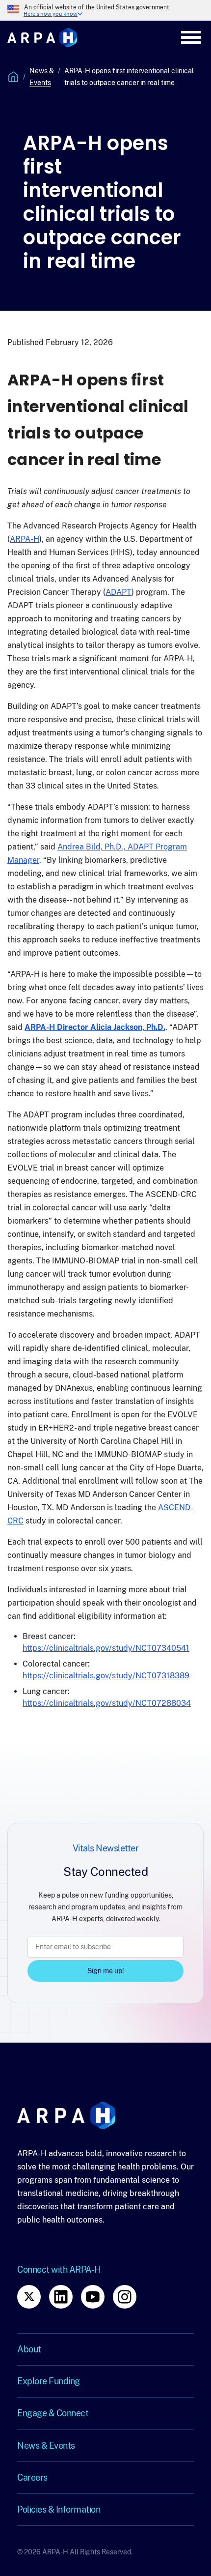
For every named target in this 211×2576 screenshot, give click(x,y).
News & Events (42, 77)
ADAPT (119, 592)
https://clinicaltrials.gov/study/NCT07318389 (106, 1676)
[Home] (42, 38)
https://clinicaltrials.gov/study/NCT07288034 (107, 1703)
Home (13, 77)
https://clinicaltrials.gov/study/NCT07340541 (106, 1648)
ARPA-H (25, 539)
